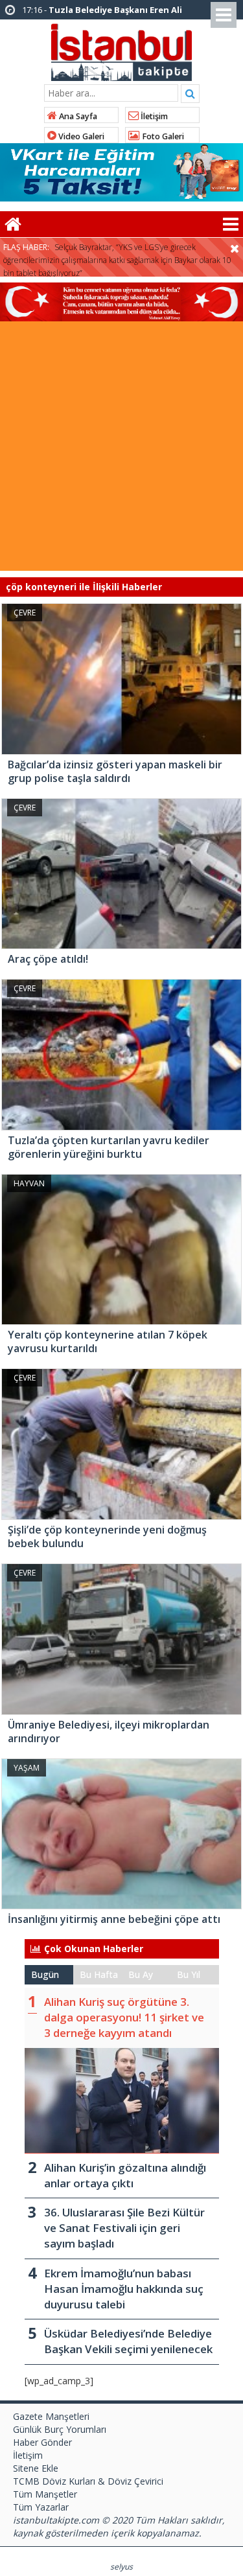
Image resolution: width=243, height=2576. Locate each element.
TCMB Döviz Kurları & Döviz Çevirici (88, 2481)
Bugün (45, 1974)
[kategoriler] (231, 224)
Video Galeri (80, 136)
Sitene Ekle (36, 2468)
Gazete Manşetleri (51, 2416)
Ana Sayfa (77, 116)
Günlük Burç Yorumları (60, 2429)
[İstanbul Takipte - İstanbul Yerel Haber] (121, 50)
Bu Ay (141, 1974)
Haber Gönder (42, 2442)
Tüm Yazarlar (41, 2507)
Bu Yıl (189, 1974)
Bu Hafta (99, 1974)
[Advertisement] (121, 449)
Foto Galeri (162, 136)
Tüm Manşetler (45, 2494)
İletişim (153, 116)
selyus (121, 2567)
